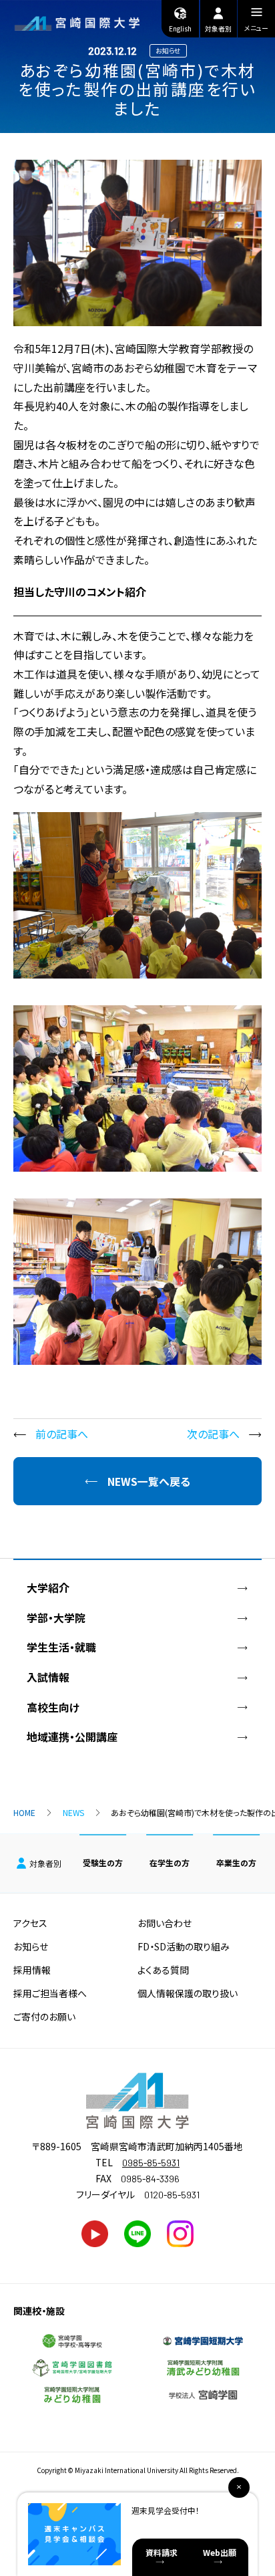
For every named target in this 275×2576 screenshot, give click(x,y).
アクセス (30, 1923)
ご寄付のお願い (44, 2017)
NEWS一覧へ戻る (149, 1482)
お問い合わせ (165, 1923)
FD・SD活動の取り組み (184, 1946)
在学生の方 (170, 1862)
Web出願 (220, 2552)
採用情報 (32, 1970)
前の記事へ (62, 1434)
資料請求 (162, 2552)
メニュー (256, 28)
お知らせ (31, 1946)
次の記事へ (213, 1434)
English (180, 28)
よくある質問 (163, 1970)
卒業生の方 (236, 1862)
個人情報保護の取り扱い (188, 1993)
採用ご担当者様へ (50, 1993)
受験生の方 (103, 1862)
